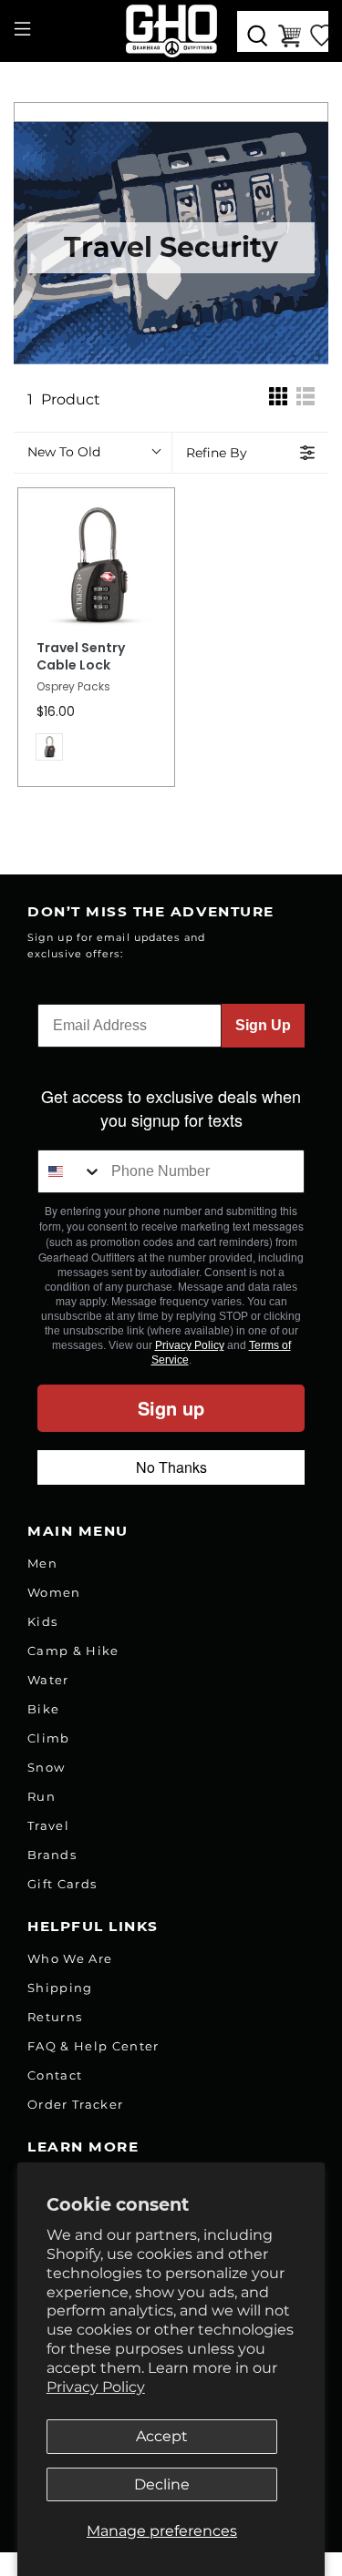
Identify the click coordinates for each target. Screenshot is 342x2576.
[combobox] (70, 1171)
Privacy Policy (96, 2387)
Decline (162, 2484)
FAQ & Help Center (93, 2046)
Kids (42, 1621)
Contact (55, 2075)
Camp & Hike (73, 1651)
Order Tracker (75, 2104)
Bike (43, 1709)
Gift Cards (62, 1884)
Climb (49, 1738)
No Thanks (171, 1467)
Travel (48, 1825)
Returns (55, 2017)
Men (42, 1563)
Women (54, 1592)
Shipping (60, 1988)
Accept (162, 2436)
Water (48, 1680)
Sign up (171, 1408)
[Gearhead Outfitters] (171, 31)
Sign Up (263, 1025)
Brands (52, 1855)
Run (41, 1796)
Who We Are (70, 1958)
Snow (46, 1767)
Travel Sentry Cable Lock (81, 657)
